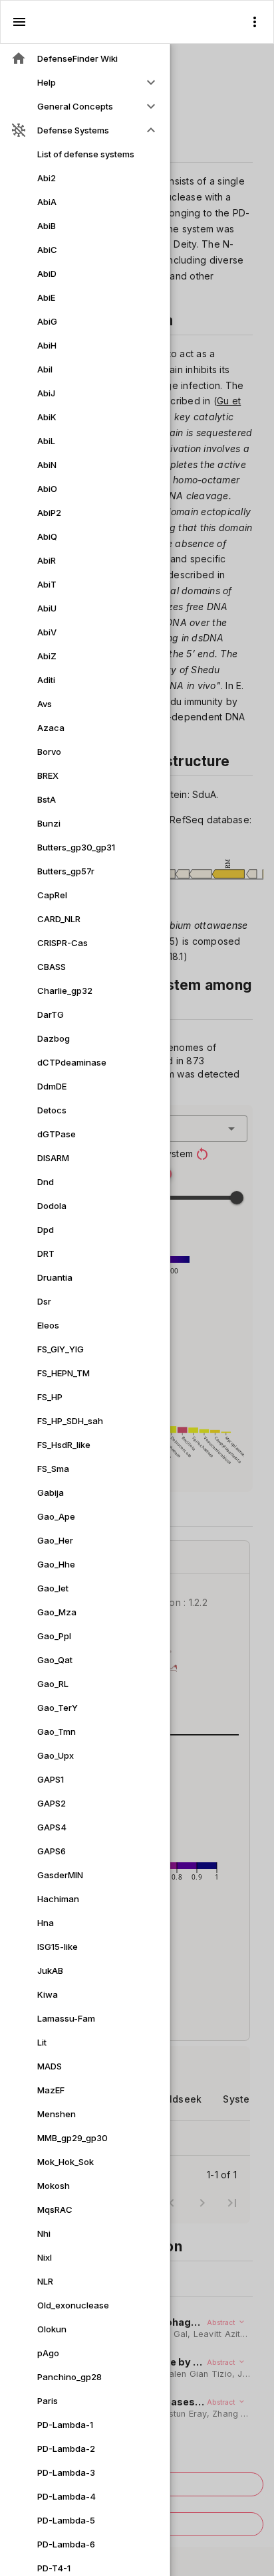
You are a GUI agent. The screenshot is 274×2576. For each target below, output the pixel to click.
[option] (85, 82)
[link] (85, 58)
